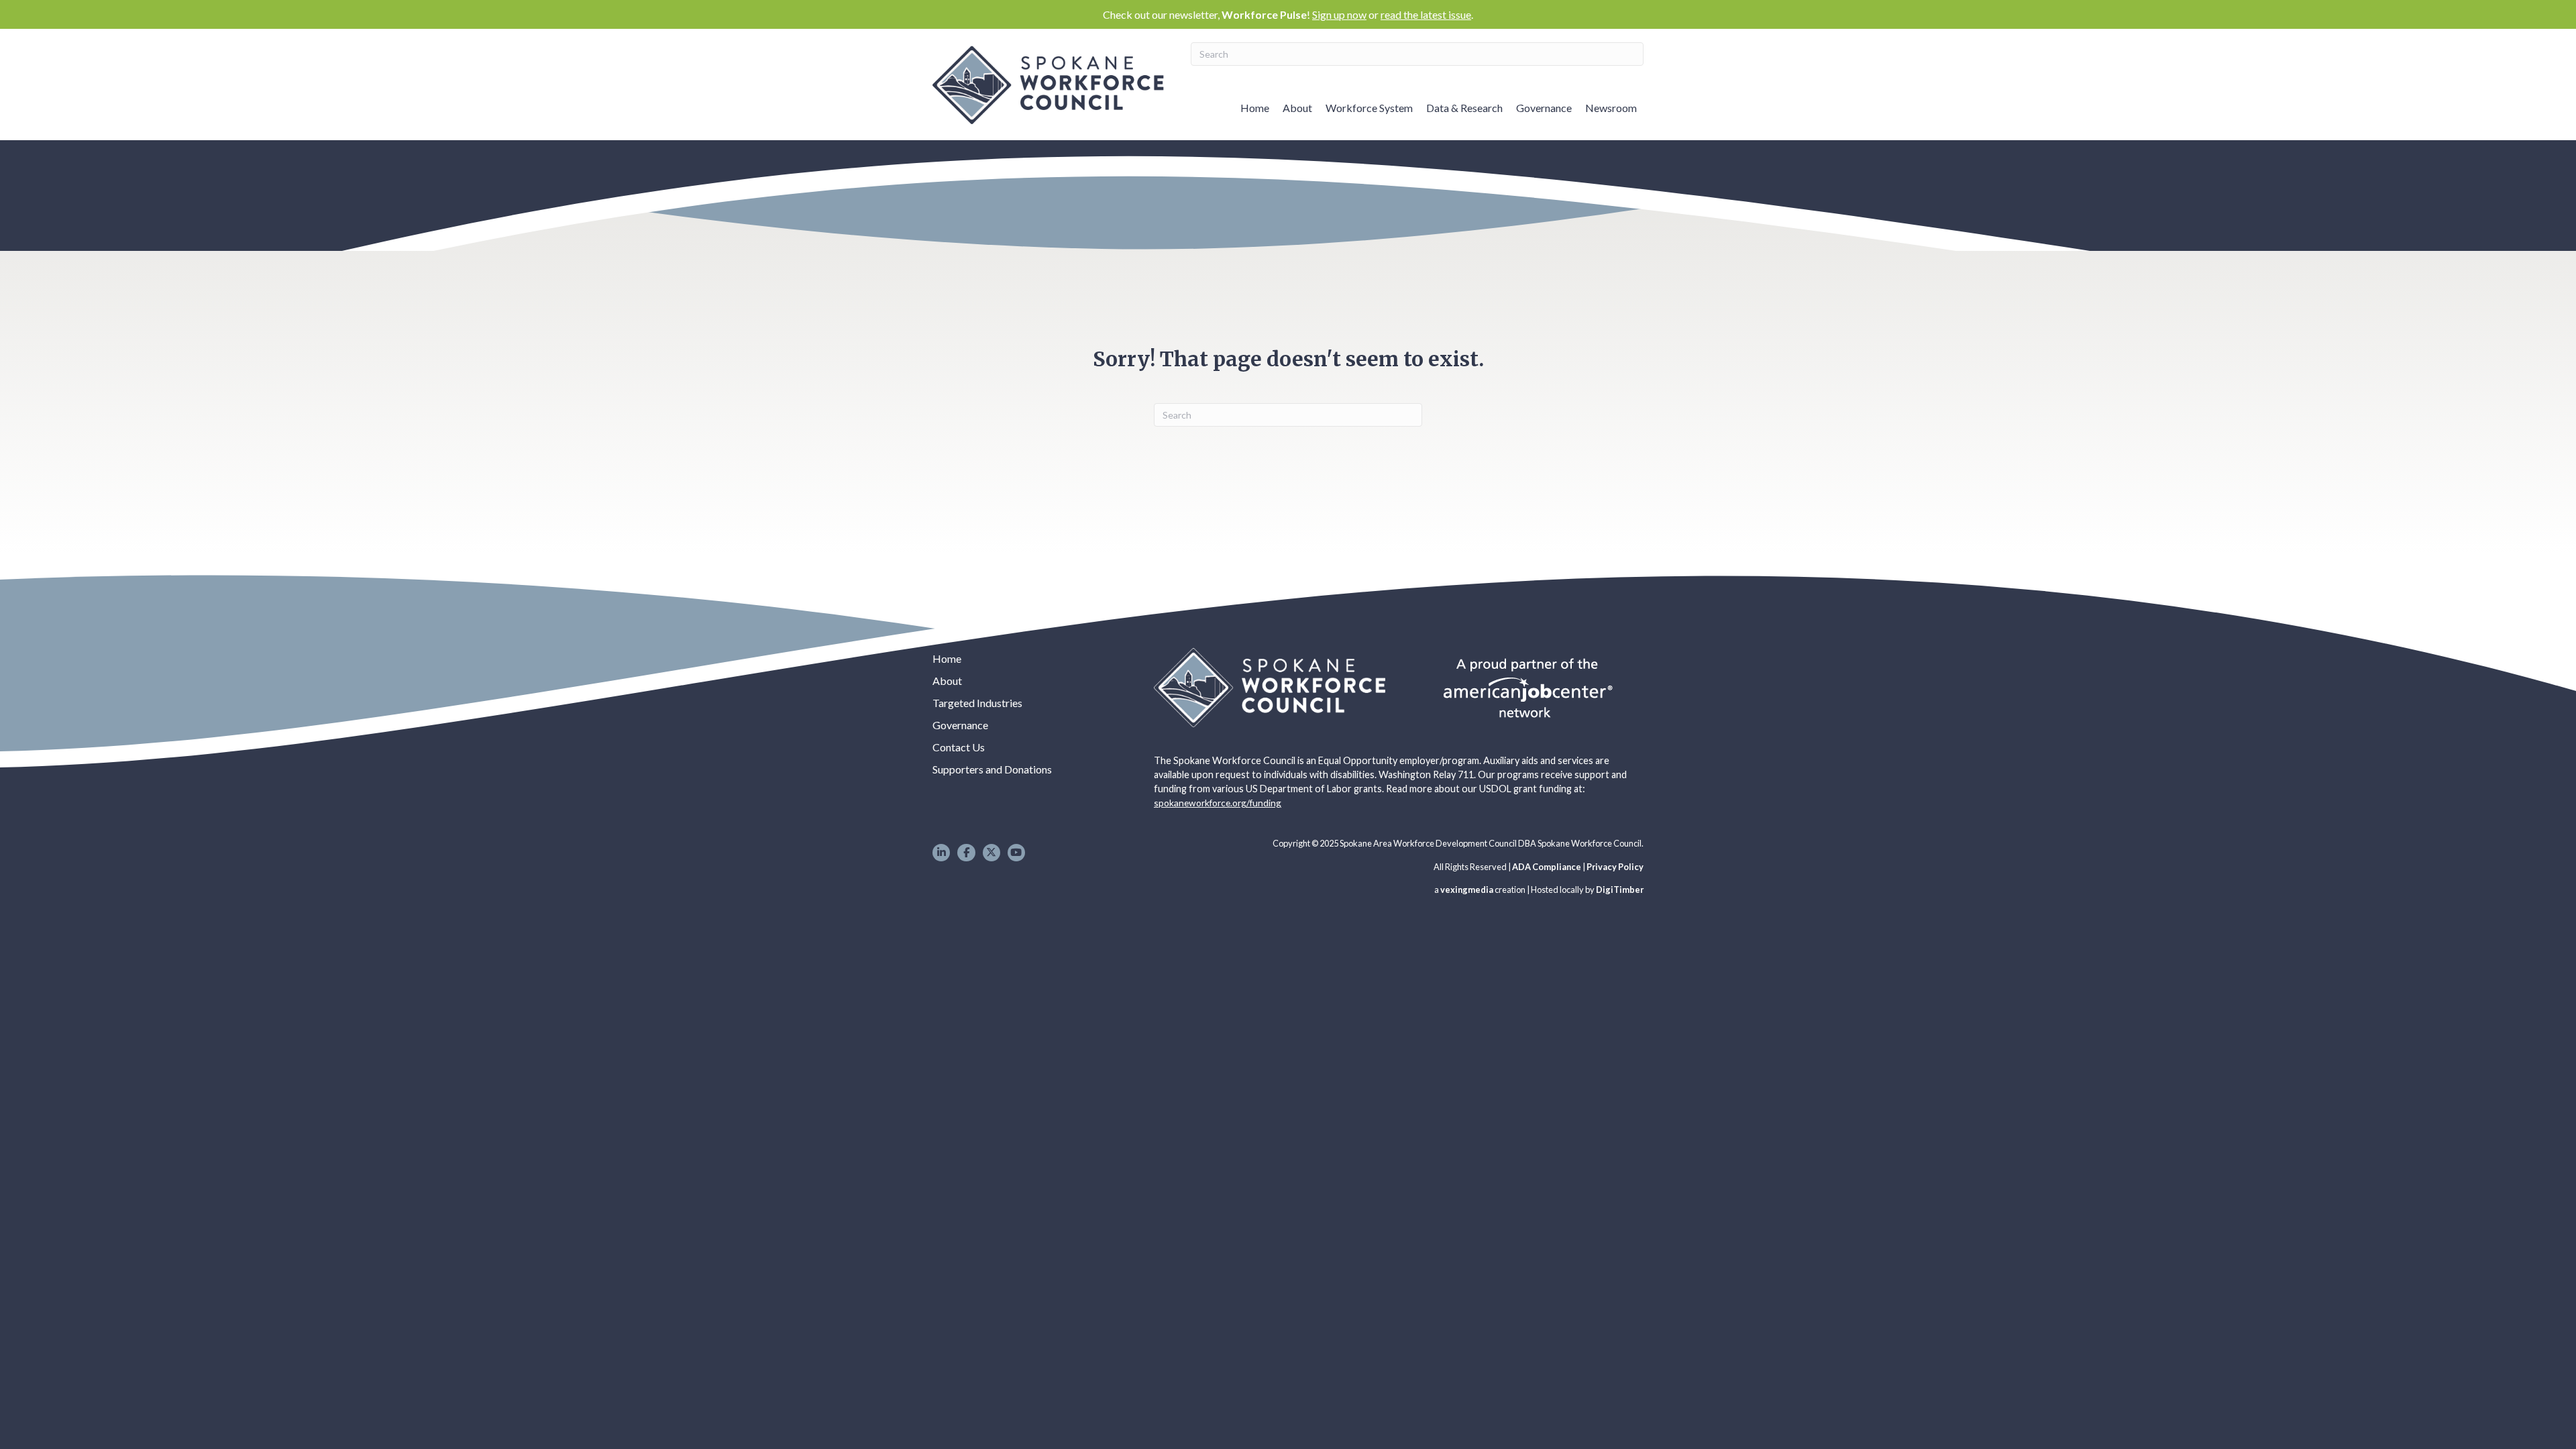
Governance (1544, 108)
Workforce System (1369, 108)
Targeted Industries (977, 703)
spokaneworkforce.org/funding (1218, 803)
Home (1255, 108)
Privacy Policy (1615, 867)
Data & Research (1464, 108)
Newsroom (1611, 108)
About (1297, 108)
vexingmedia (1467, 890)
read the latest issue (1426, 14)
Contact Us (959, 747)
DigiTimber (1620, 890)
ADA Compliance (1547, 867)
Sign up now (1339, 14)
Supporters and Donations (992, 769)
